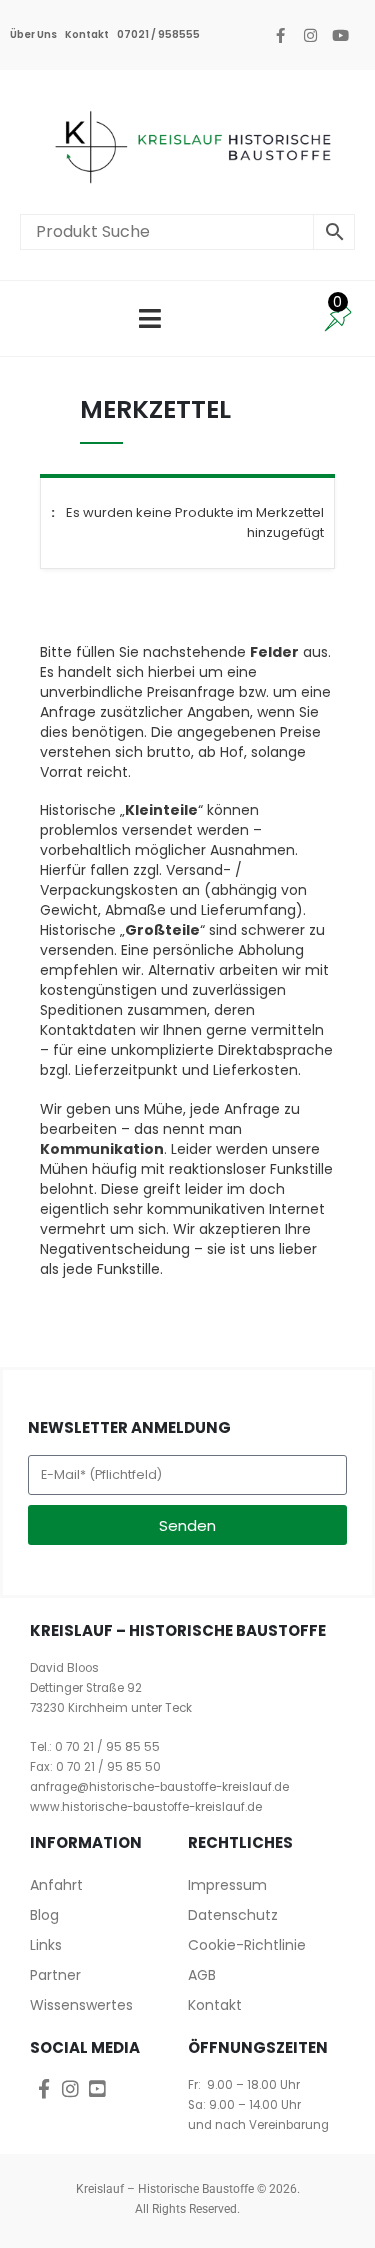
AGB (202, 1975)
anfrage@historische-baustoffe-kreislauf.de (159, 1787)
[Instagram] (310, 35)
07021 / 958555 (158, 34)
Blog (44, 1915)
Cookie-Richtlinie (247, 1945)
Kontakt (87, 34)
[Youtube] (340, 35)
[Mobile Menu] (150, 318)
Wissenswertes (81, 2005)
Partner (55, 1975)
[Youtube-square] (97, 2088)
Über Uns (33, 34)
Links (46, 1945)
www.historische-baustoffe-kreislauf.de (146, 1807)
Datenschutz (233, 1915)
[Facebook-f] (280, 35)
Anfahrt (56, 1885)
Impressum (227, 1885)
